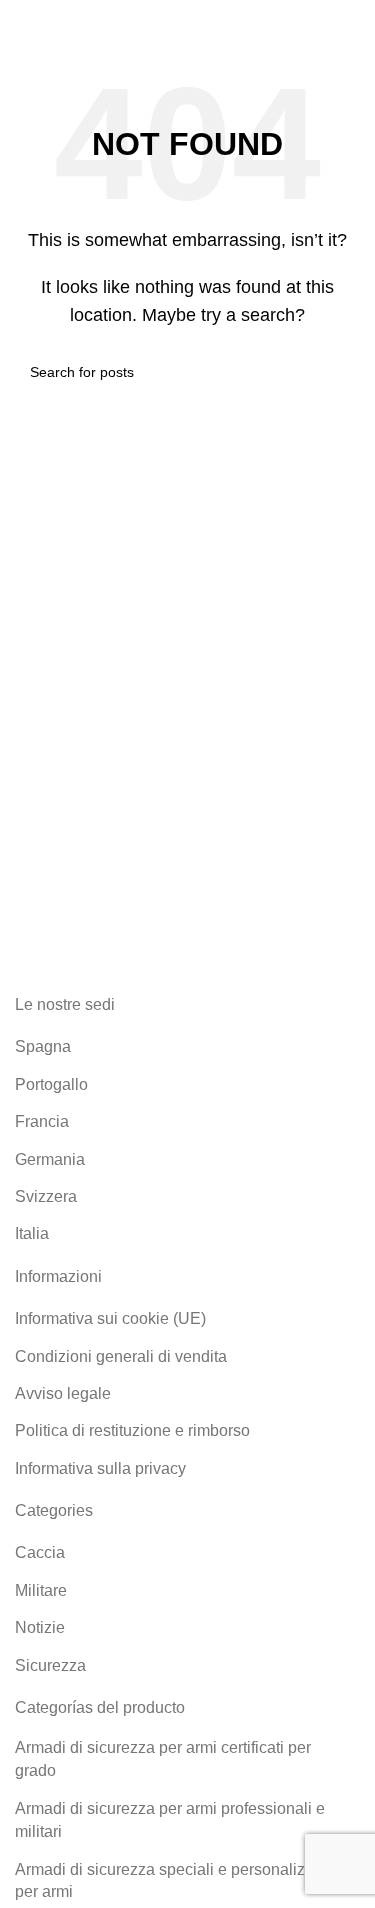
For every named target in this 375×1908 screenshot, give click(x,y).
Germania (50, 1159)
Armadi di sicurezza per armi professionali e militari (170, 1819)
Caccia (40, 1552)
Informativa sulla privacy (100, 1468)
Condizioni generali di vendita (121, 1356)
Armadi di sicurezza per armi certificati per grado (163, 1758)
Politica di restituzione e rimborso (132, 1430)
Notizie (40, 1627)
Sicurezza (50, 1665)
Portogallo (51, 1084)
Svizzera (46, 1196)
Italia (32, 1233)
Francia (42, 1121)
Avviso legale (63, 1393)
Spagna (43, 1046)
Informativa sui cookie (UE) (110, 1318)
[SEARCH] (337, 372)
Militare (41, 1590)
